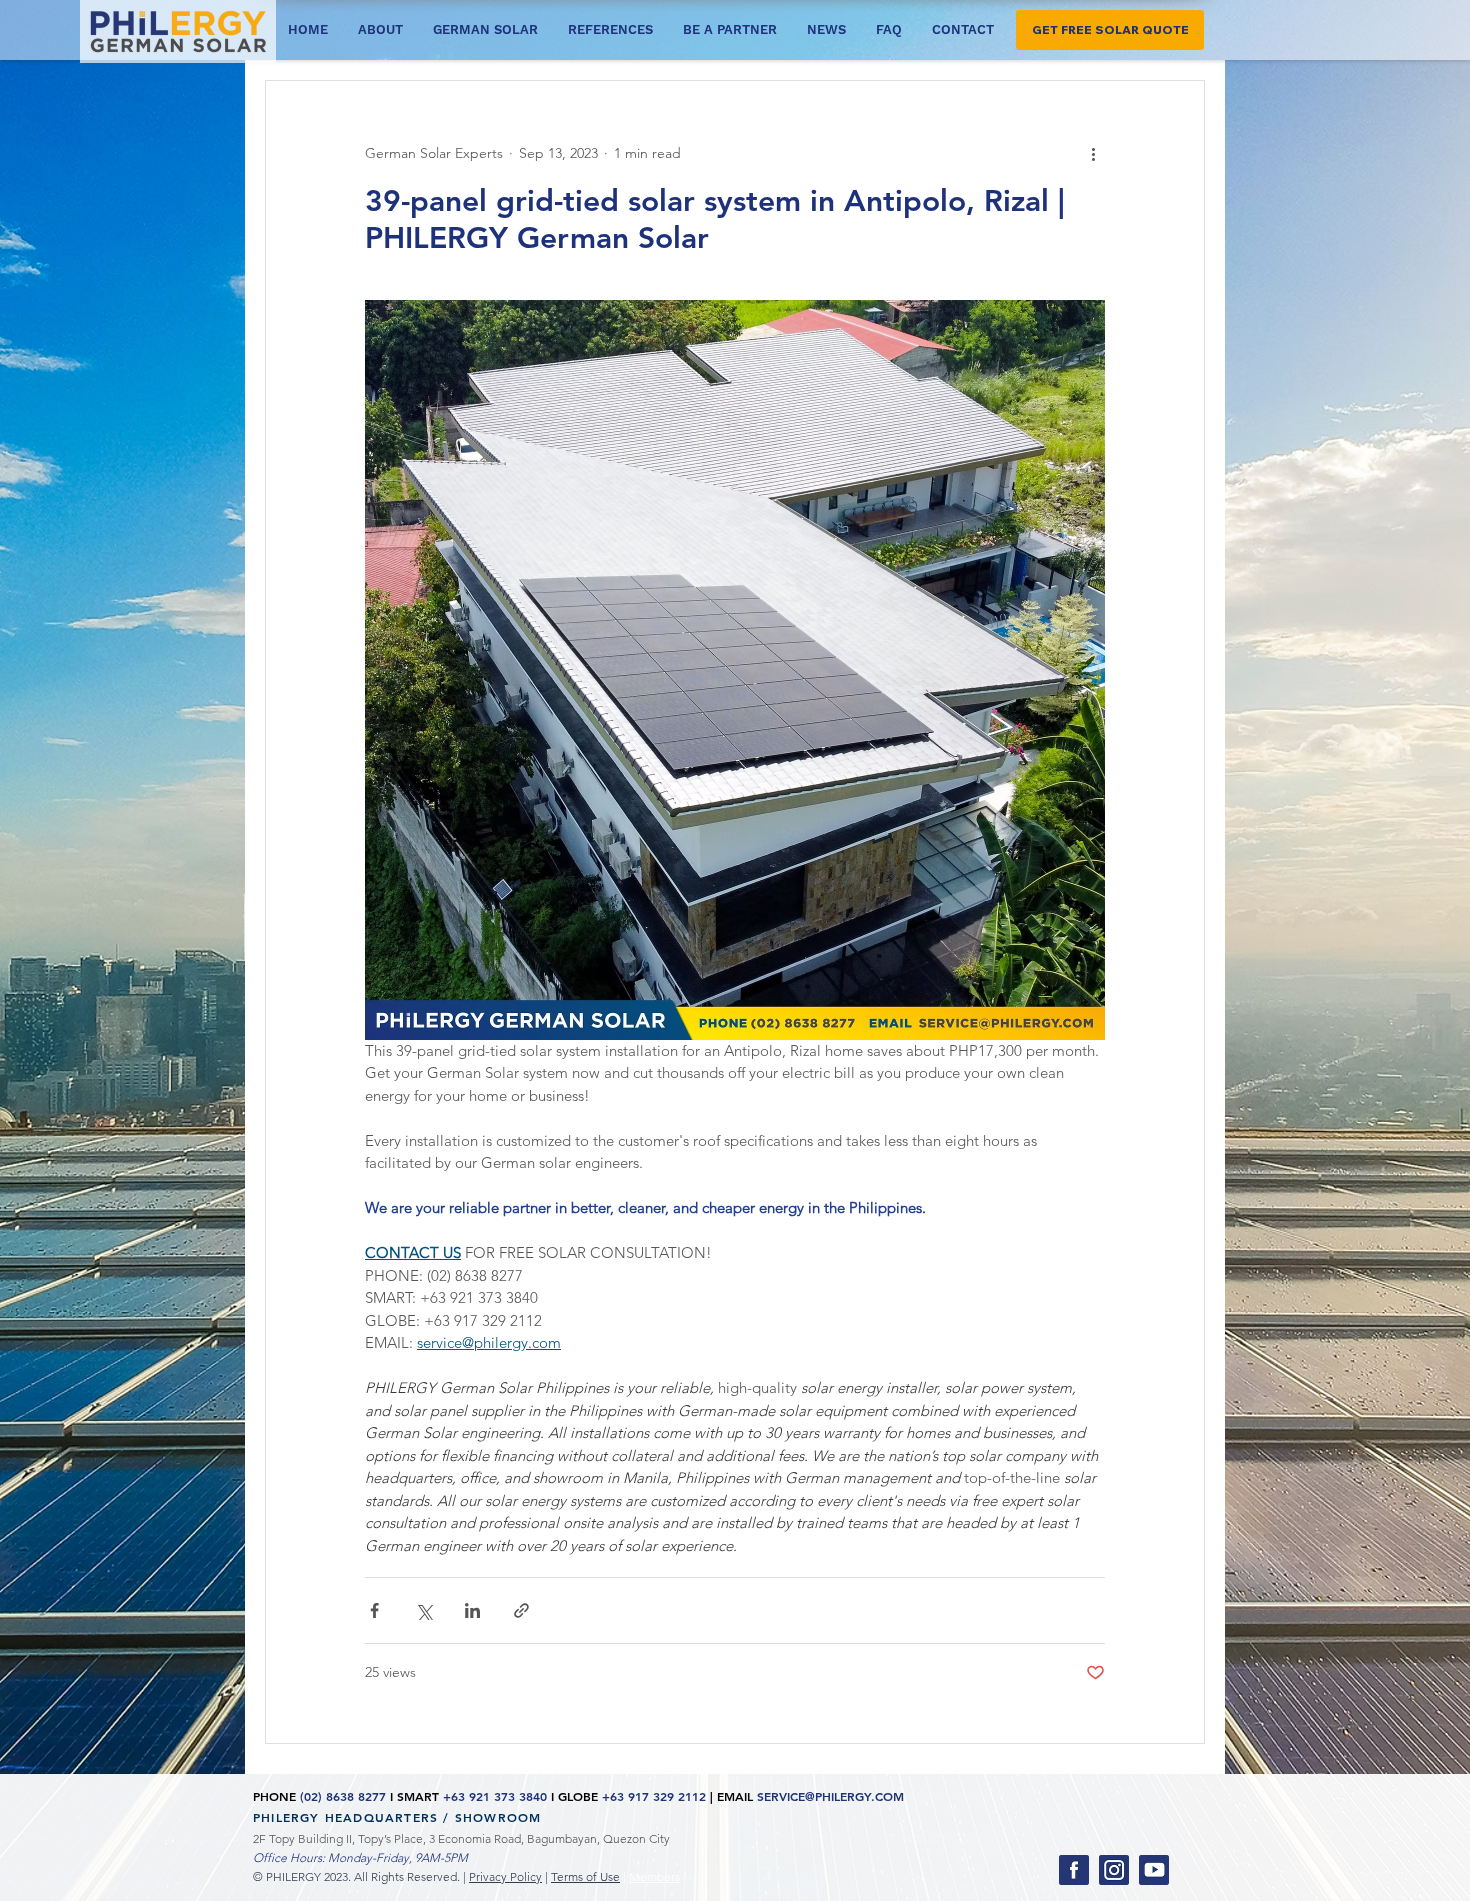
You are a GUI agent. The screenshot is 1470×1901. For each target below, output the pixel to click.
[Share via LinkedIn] (472, 1610)
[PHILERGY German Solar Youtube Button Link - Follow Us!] (1154, 1870)
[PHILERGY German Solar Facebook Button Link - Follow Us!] (1074, 1870)
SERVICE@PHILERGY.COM (830, 1796)
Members (654, 1876)
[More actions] (1093, 153)
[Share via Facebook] (374, 1610)
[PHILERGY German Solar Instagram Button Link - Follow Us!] (1114, 1870)
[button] (1110, 30)
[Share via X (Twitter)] (423, 1610)
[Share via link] (521, 1610)
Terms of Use (585, 1876)
